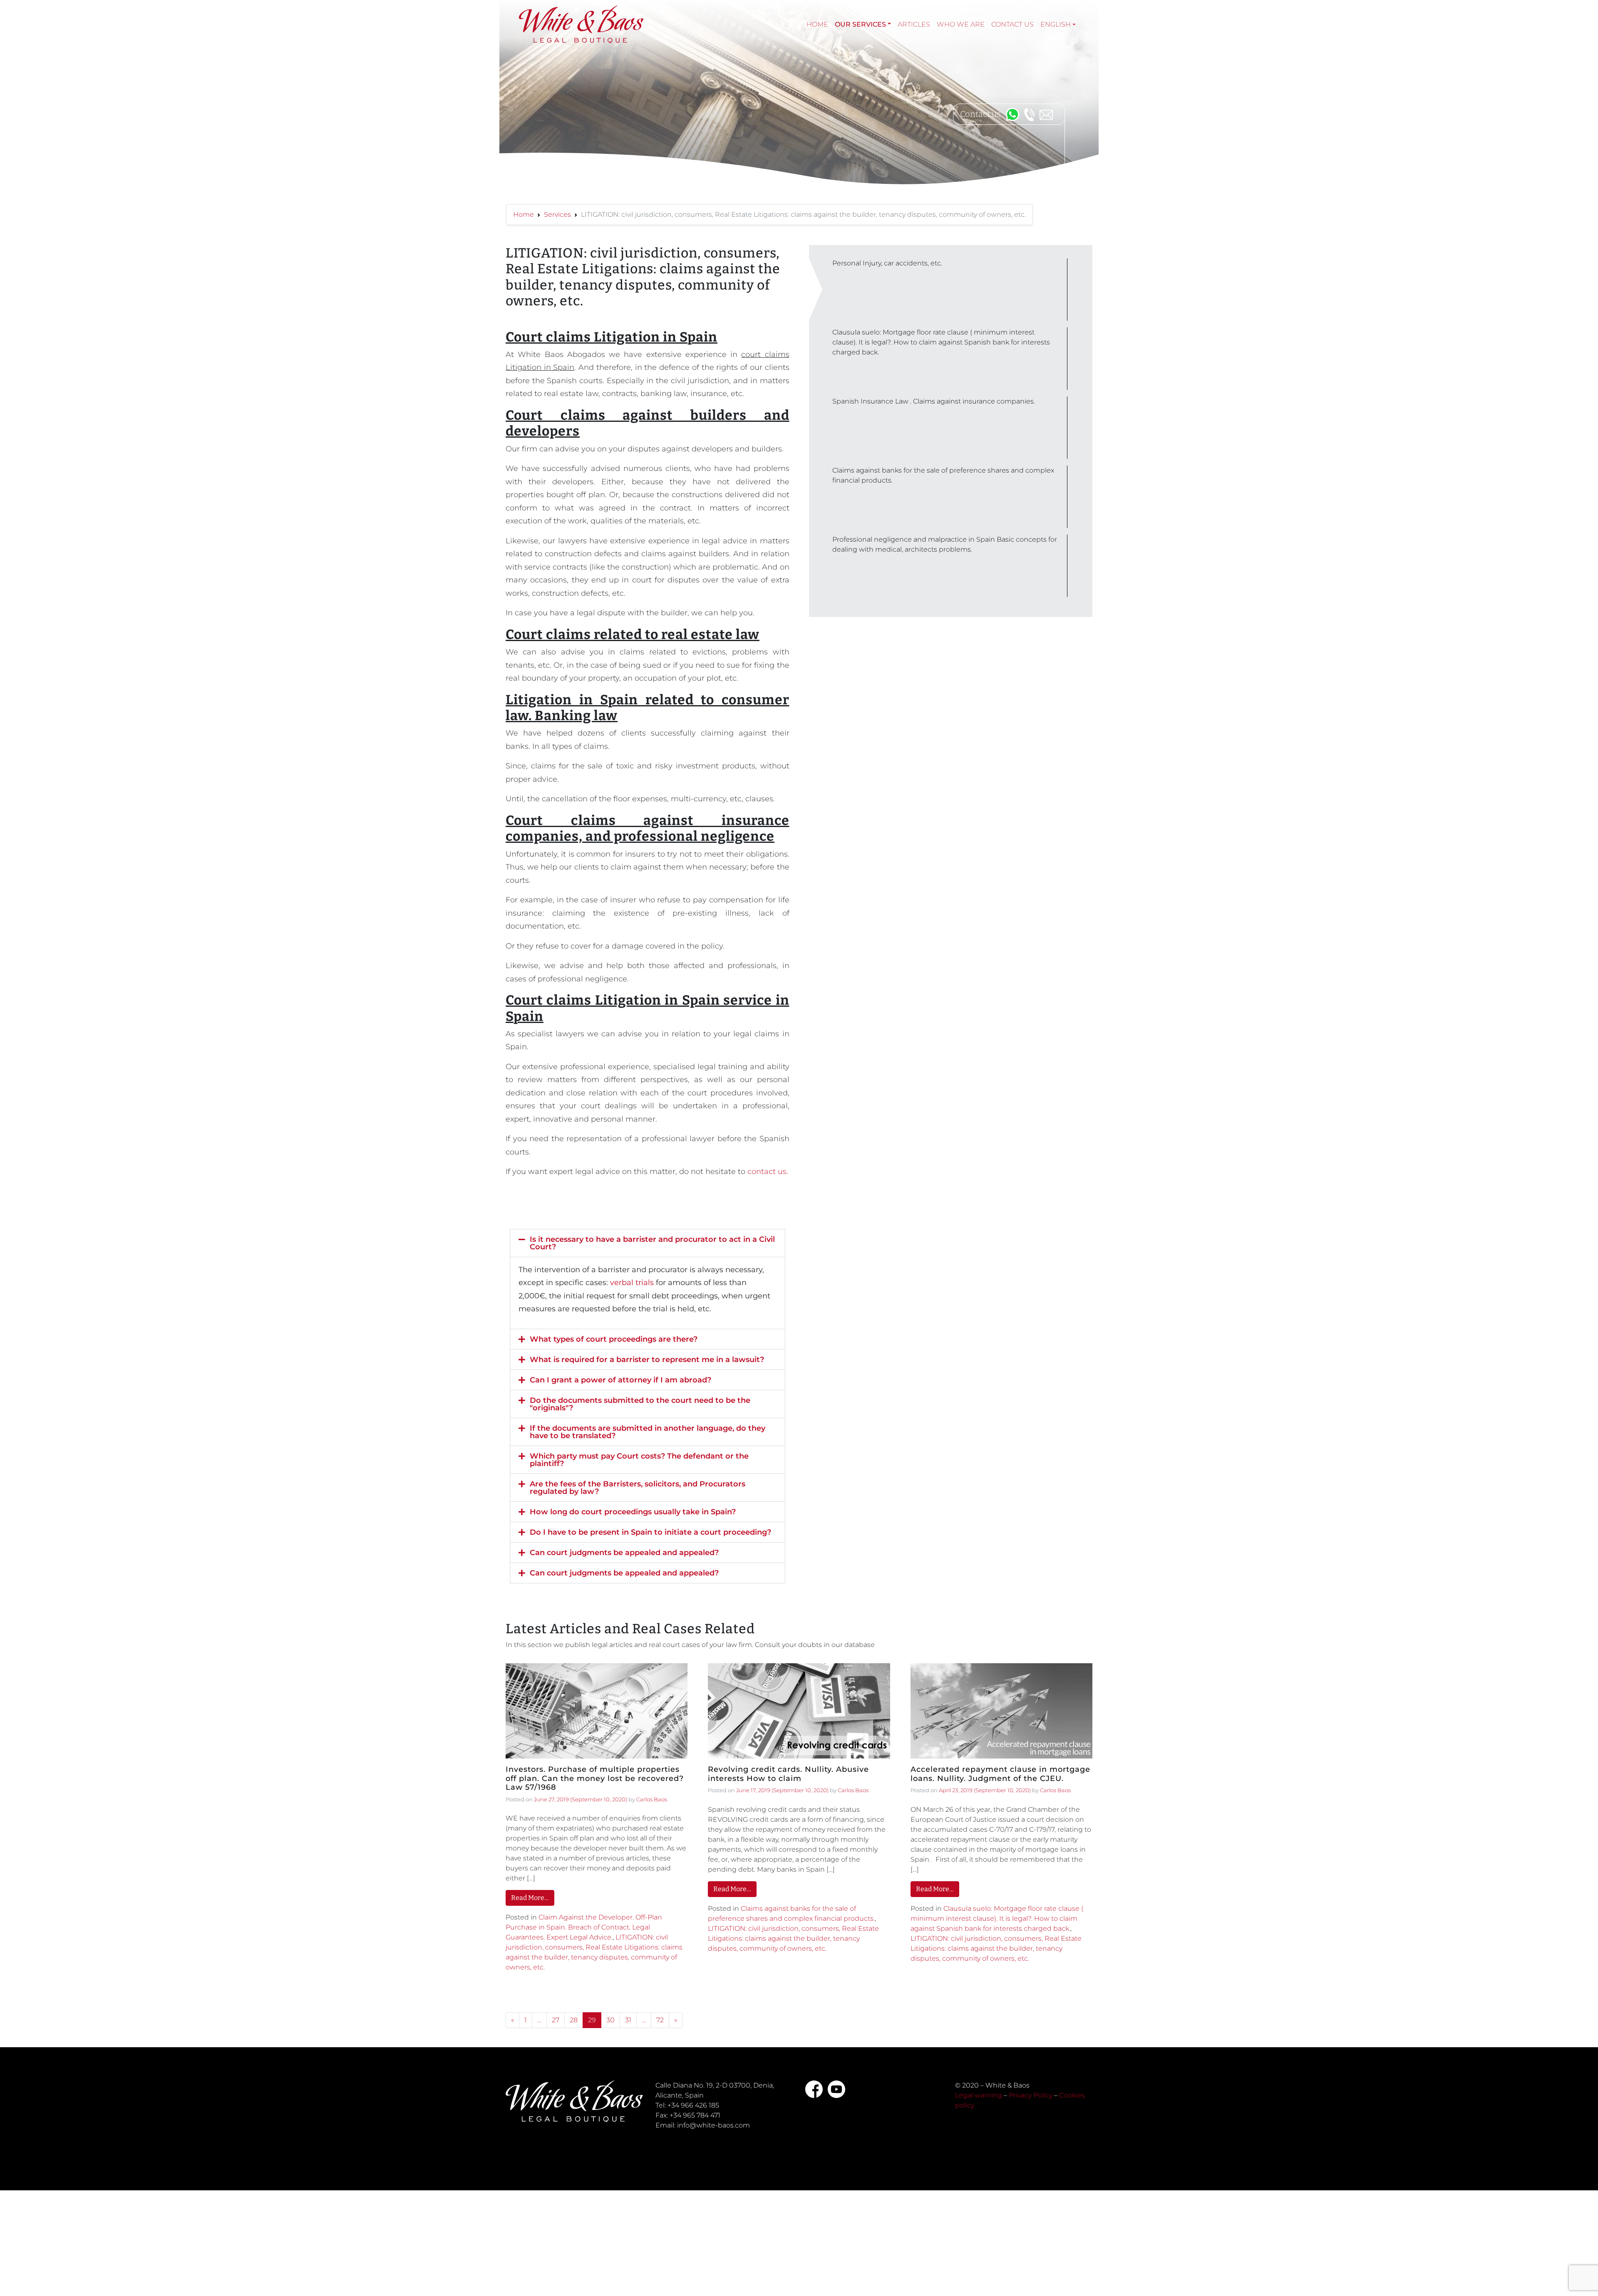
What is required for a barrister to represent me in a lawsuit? (647, 1360)
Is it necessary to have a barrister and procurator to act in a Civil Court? (652, 1243)
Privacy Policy (1031, 2095)
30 (610, 2020)
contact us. (767, 1172)
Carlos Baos (652, 1799)
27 (556, 2020)
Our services (860, 24)
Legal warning (979, 2095)
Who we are (961, 24)
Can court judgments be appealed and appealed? (624, 1553)
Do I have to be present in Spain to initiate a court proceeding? (650, 1532)
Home (817, 24)
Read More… (530, 1898)
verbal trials (632, 1283)
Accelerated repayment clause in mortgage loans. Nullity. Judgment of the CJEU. (1000, 1774)
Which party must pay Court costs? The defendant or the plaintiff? (639, 1460)
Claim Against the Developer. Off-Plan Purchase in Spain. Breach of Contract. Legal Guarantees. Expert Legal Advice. (584, 1927)
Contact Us (1012, 24)
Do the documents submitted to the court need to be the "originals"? (640, 1404)
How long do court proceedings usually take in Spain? (633, 1512)
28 (574, 2020)
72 (660, 2020)
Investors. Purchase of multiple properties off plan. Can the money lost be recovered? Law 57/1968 (595, 1778)
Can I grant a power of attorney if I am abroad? (620, 1380)
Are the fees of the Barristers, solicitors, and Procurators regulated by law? (638, 1488)
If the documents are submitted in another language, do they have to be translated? (648, 1432)
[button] (648, 1243)
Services (557, 214)
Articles (914, 24)
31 (628, 2020)
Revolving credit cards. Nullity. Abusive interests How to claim (788, 1774)
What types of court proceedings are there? (614, 1339)
